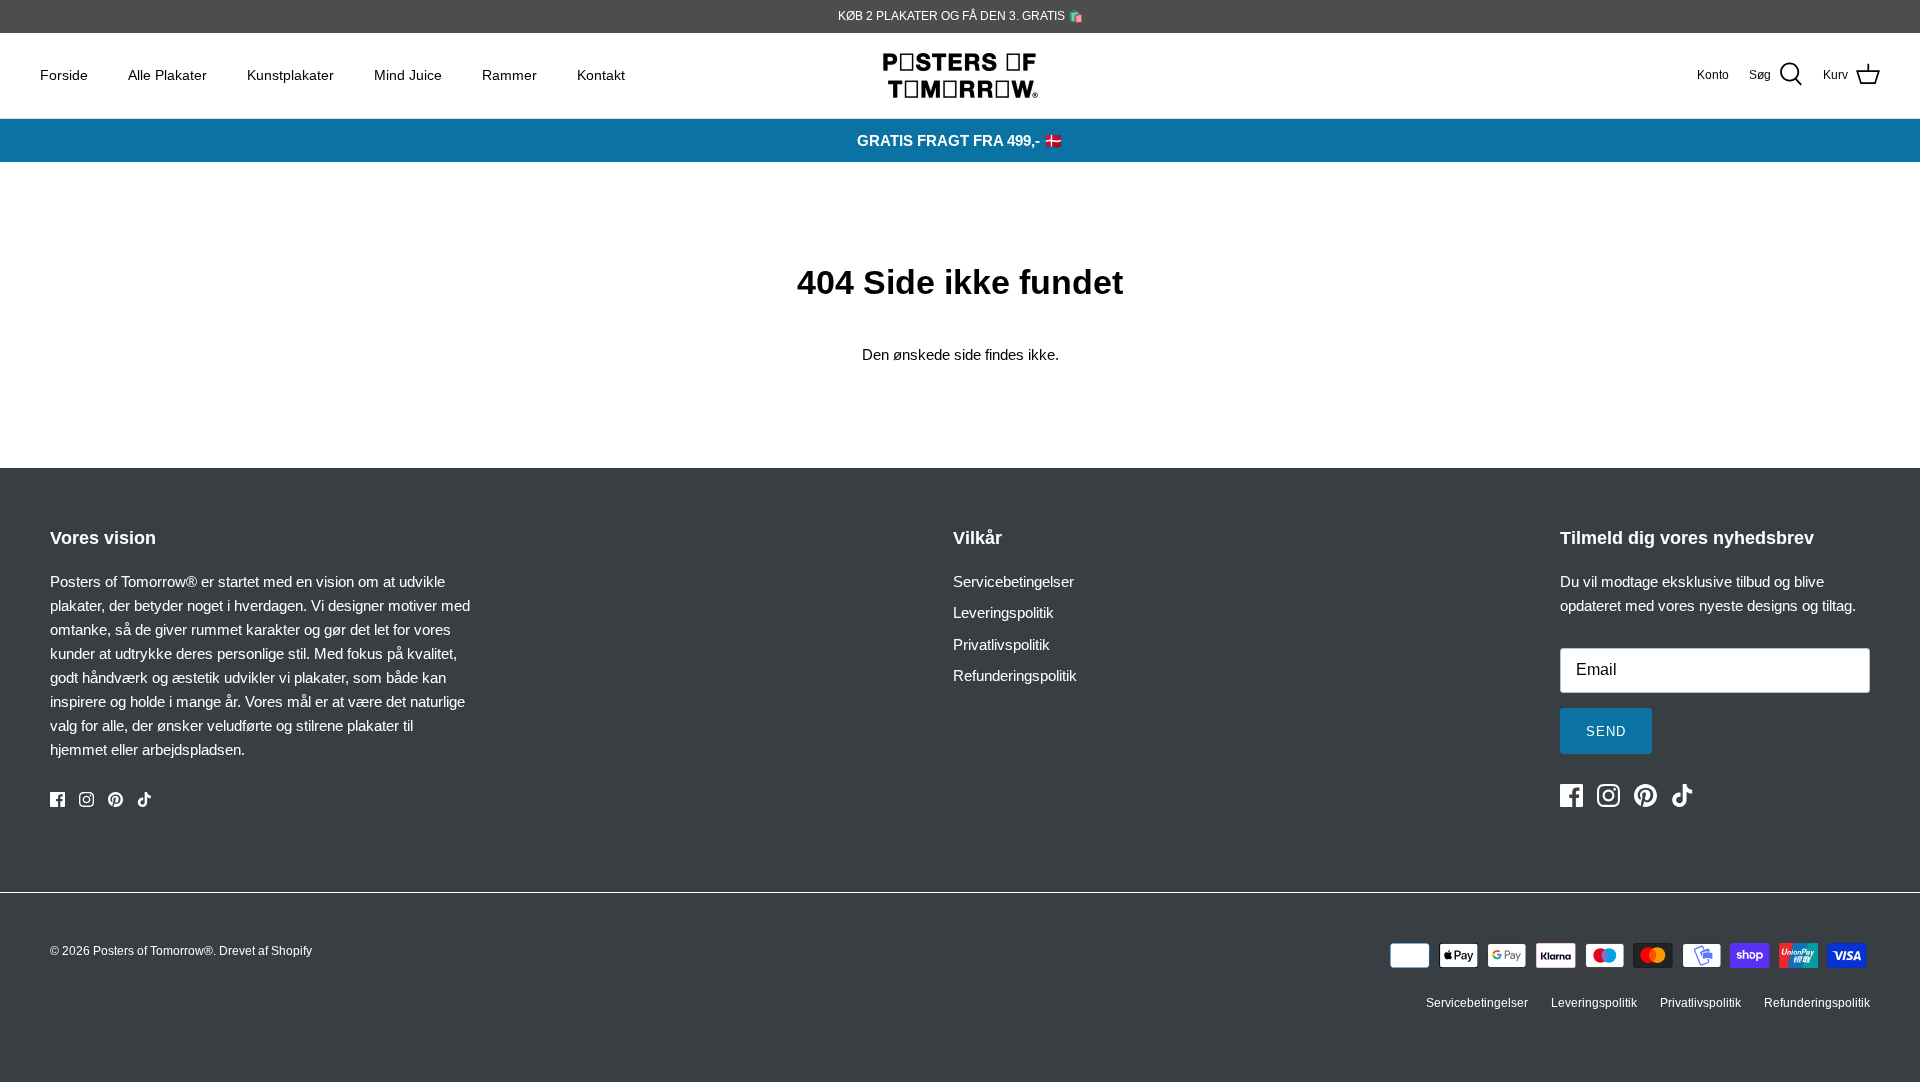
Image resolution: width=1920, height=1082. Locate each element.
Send (1606, 731)
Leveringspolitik (1003, 612)
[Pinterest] (115, 799)
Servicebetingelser (1013, 581)
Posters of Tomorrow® (153, 951)
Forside (64, 75)
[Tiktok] (144, 799)
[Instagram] (86, 799)
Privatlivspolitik (1001, 644)
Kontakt (601, 75)
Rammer (509, 75)
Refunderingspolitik (1015, 675)
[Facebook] (57, 799)
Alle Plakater (167, 75)
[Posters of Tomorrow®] (960, 75)
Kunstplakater (290, 75)
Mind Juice (408, 75)
